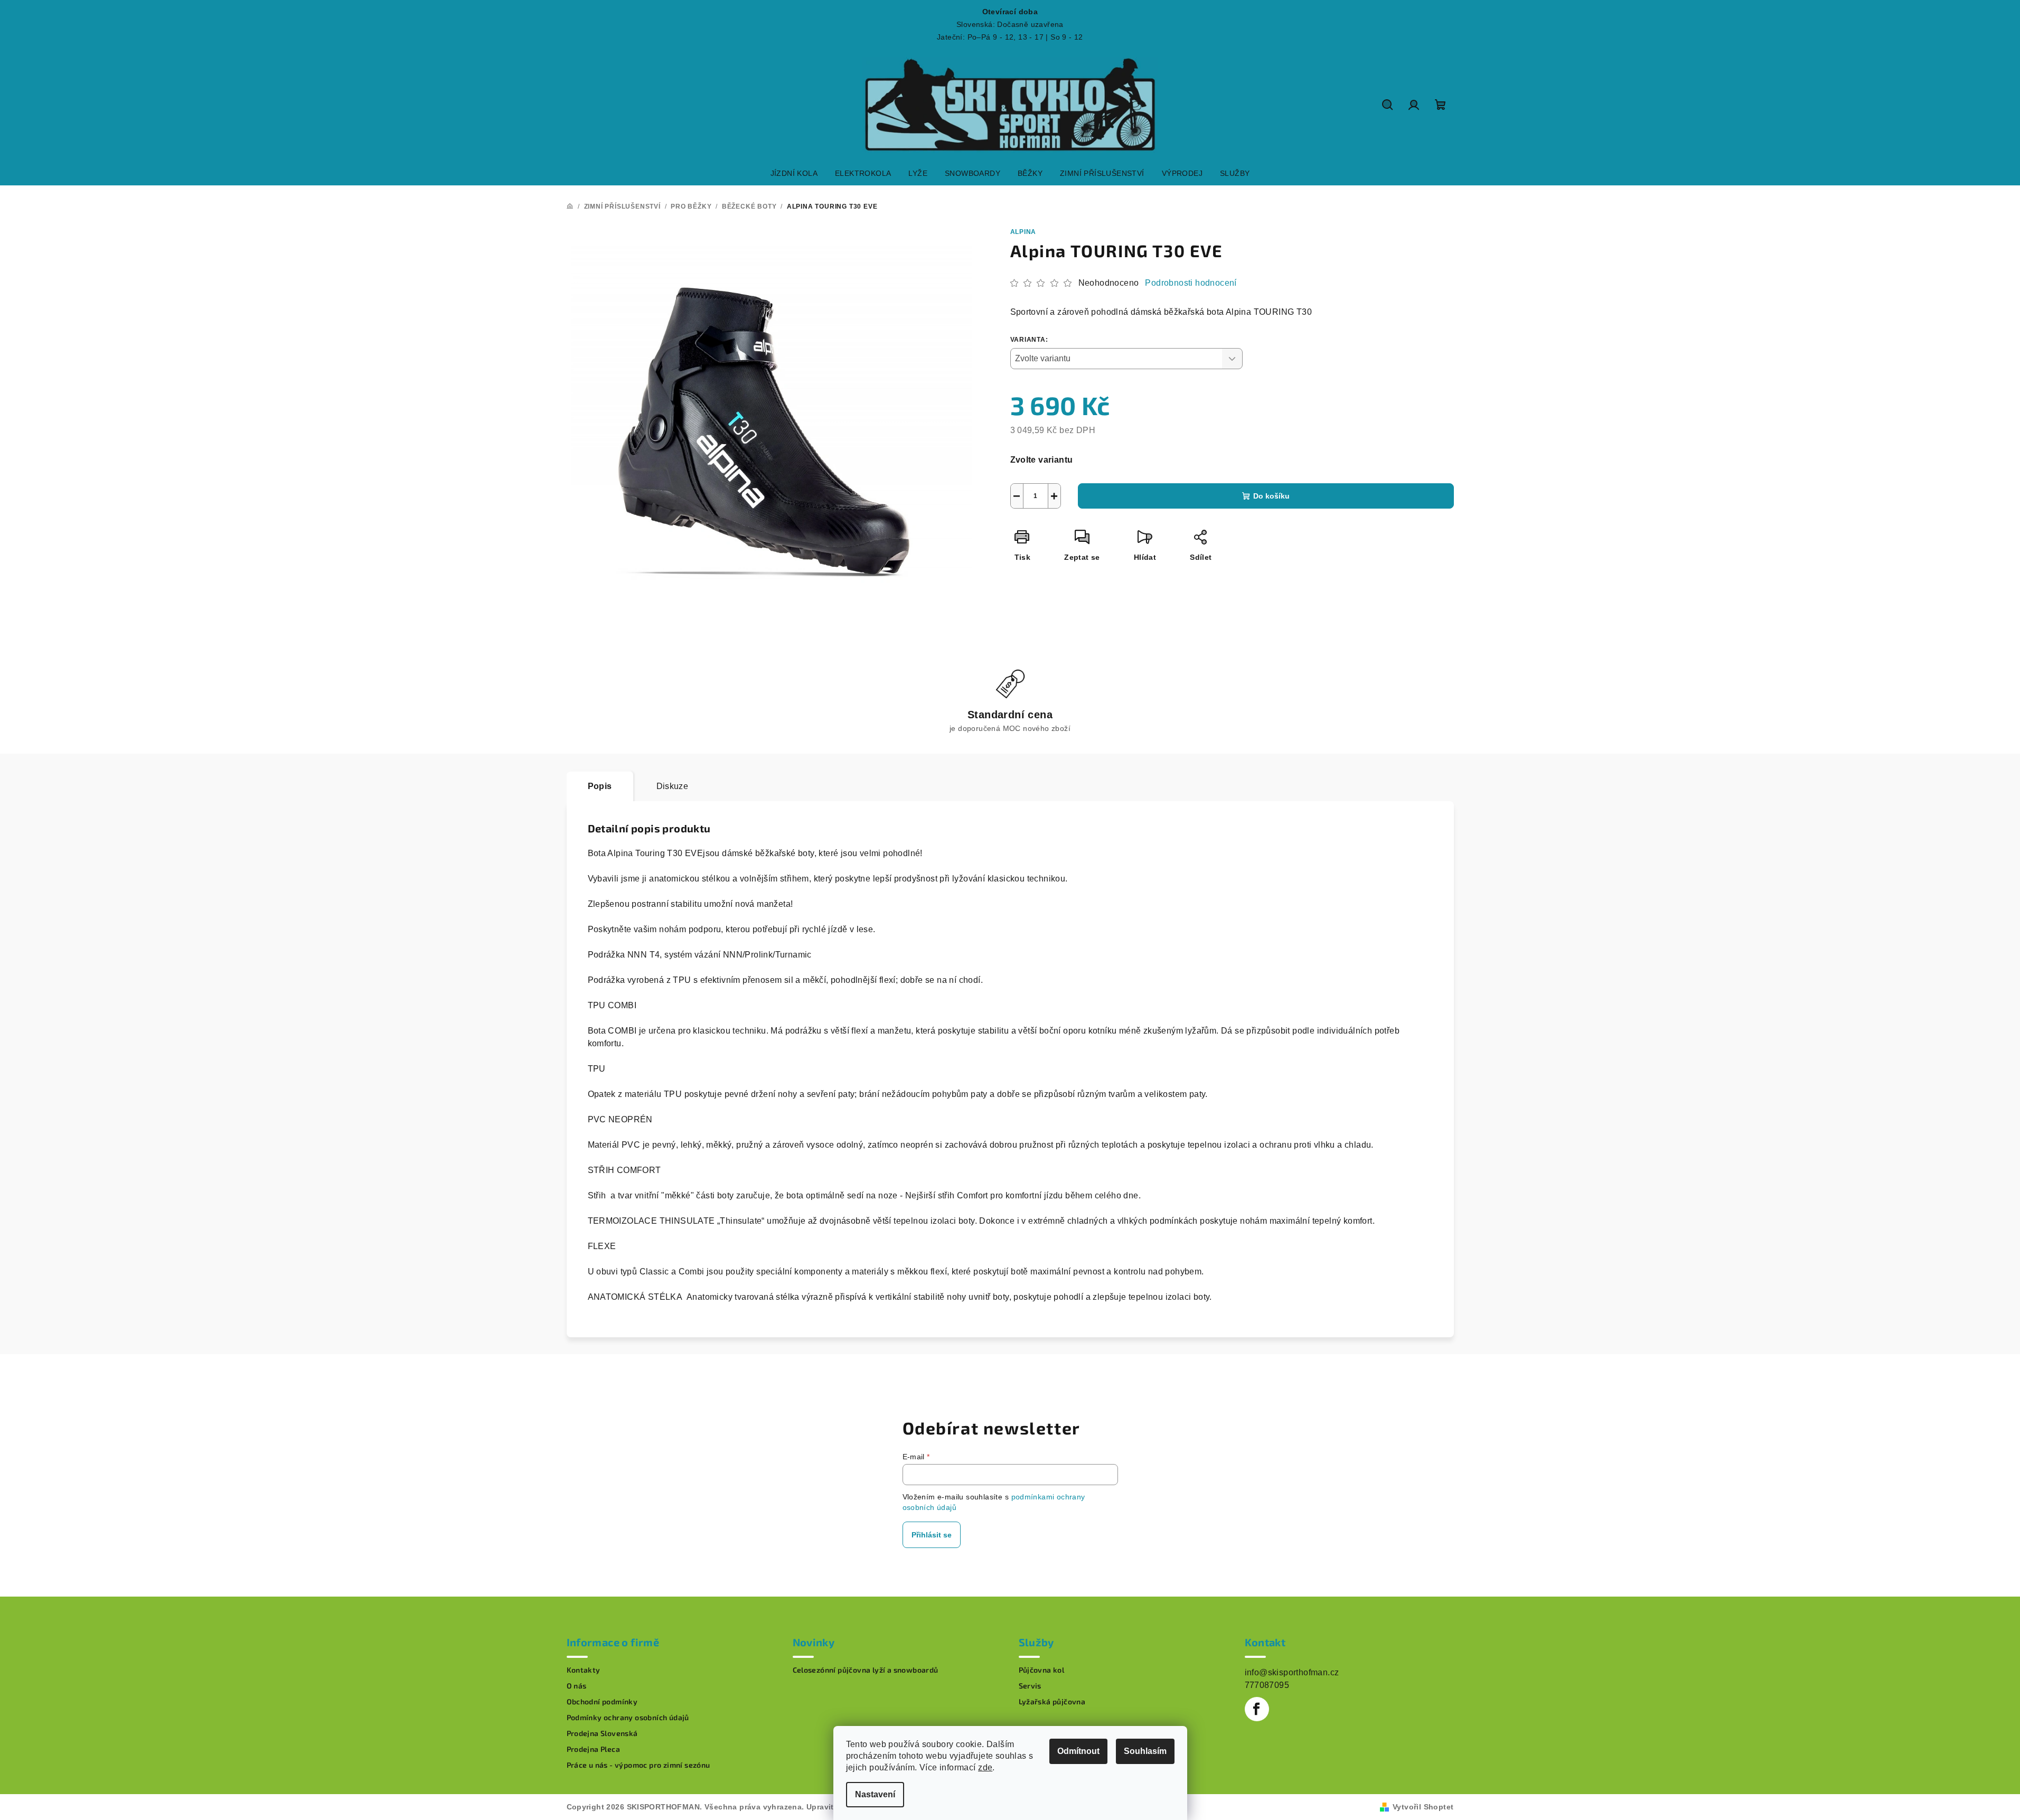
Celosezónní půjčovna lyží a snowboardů (866, 1670)
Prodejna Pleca (594, 1749)
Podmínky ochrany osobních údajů (628, 1718)
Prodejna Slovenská (602, 1733)
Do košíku (1271, 496)
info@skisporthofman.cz (1292, 1672)
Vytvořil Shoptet (1423, 1807)
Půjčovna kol (1042, 1670)
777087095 (1267, 1685)
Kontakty (584, 1670)
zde (985, 1767)
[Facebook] (1257, 1709)
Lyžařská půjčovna (1052, 1702)
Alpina (1023, 232)
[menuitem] (794, 173)
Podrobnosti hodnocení (1191, 283)
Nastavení (875, 1794)
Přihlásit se (932, 1535)
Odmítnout (1078, 1751)
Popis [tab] (600, 786)
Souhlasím (1145, 1751)
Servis (1030, 1686)
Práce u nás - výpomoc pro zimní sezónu (638, 1765)
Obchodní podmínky (602, 1702)
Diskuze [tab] (673, 786)
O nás (577, 1686)
